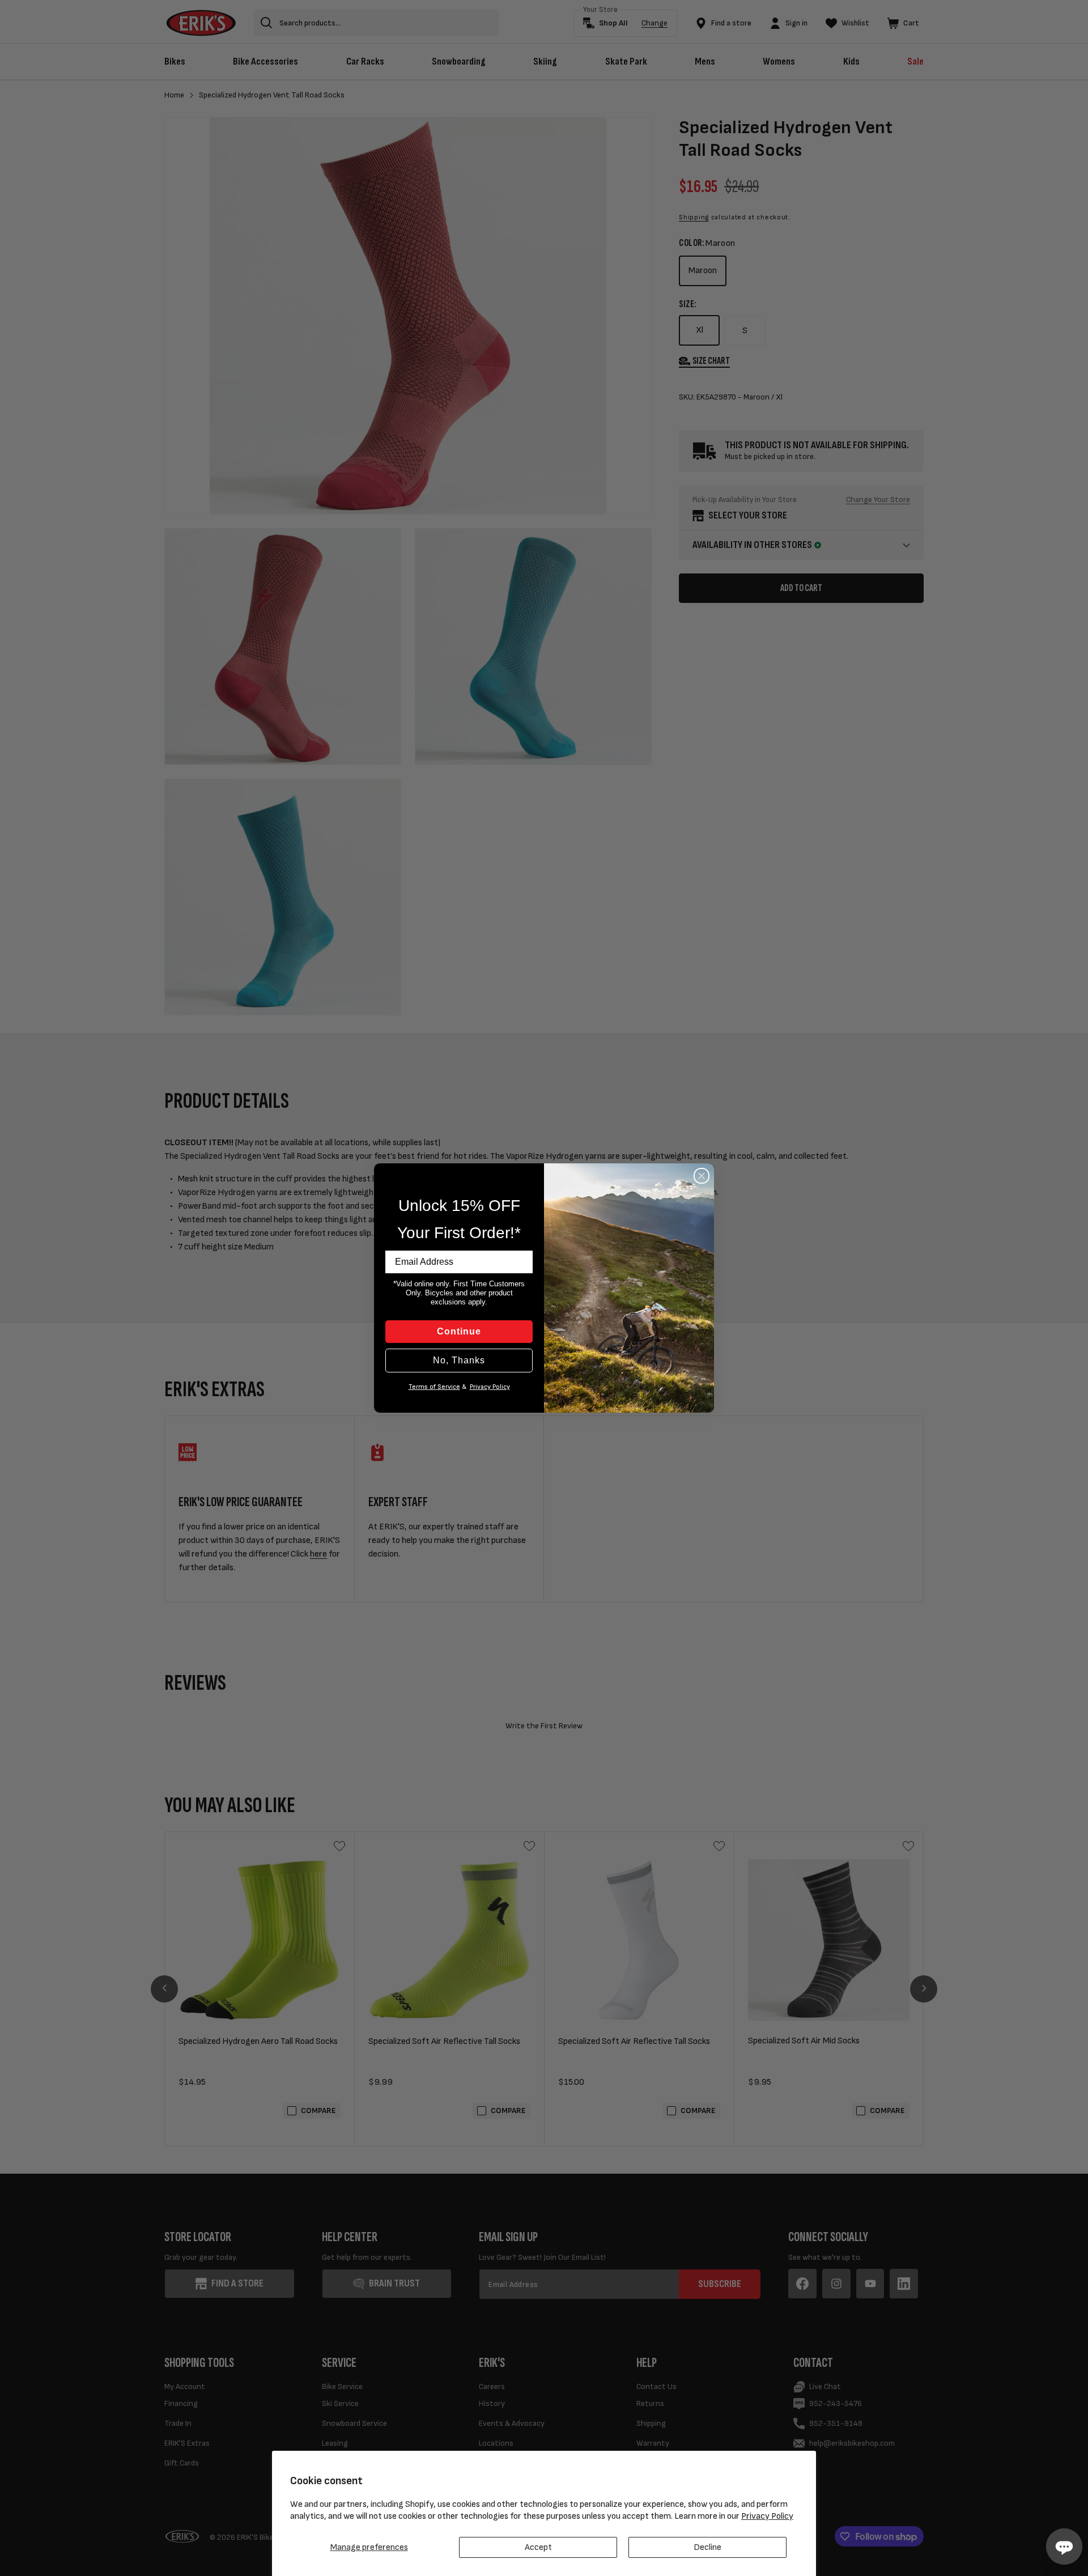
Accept (538, 2547)
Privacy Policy (767, 2516)
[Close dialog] (702, 1176)
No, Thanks (459, 1360)
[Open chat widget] (1064, 2547)
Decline (707, 2547)
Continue (459, 1331)
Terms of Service (434, 1387)
